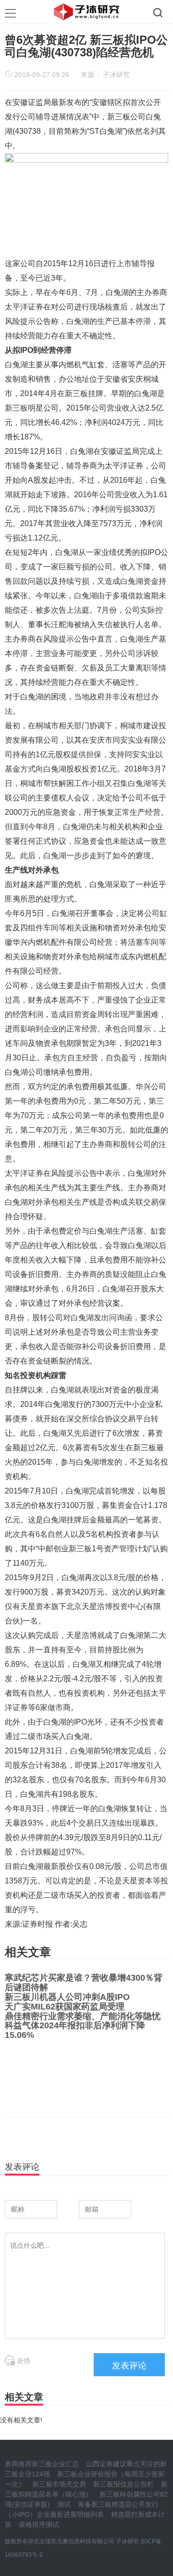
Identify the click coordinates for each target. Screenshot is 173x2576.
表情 (23, 2361)
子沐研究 (116, 75)
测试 (64, 2504)
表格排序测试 (39, 2524)
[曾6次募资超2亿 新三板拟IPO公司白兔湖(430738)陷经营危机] (86, 204)
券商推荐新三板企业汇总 (42, 2464)
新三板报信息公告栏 (124, 2484)
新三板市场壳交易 (59, 2484)
